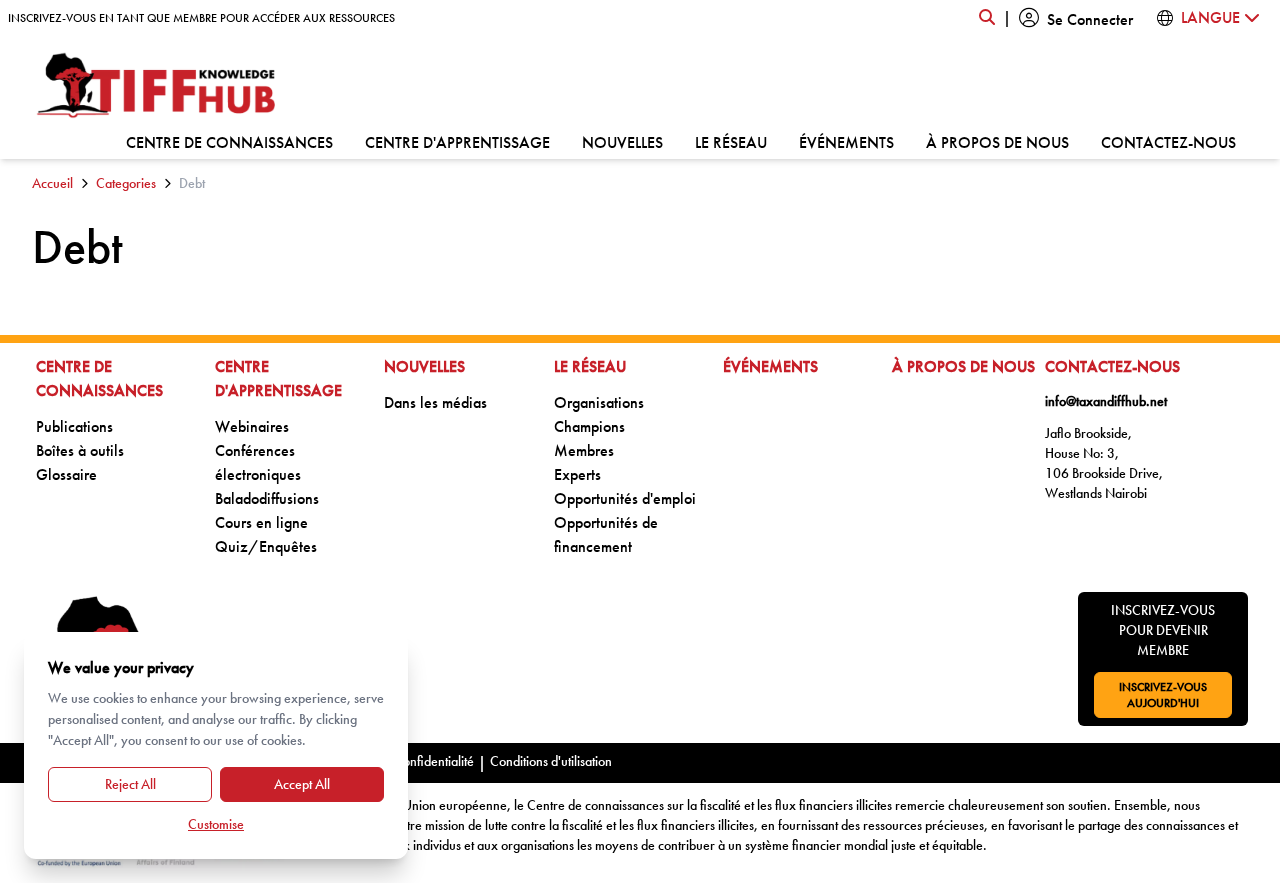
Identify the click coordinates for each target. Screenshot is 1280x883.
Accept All (302, 784)
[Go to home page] (157, 85)
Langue (1212, 17)
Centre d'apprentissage (457, 142)
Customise (216, 824)
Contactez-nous (1168, 142)
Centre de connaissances (229, 142)
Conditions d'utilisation (551, 761)
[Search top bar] (987, 18)
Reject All (130, 784)
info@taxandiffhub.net (1106, 401)
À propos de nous (997, 142)
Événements (846, 142)
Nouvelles (622, 142)
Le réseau (731, 142)
